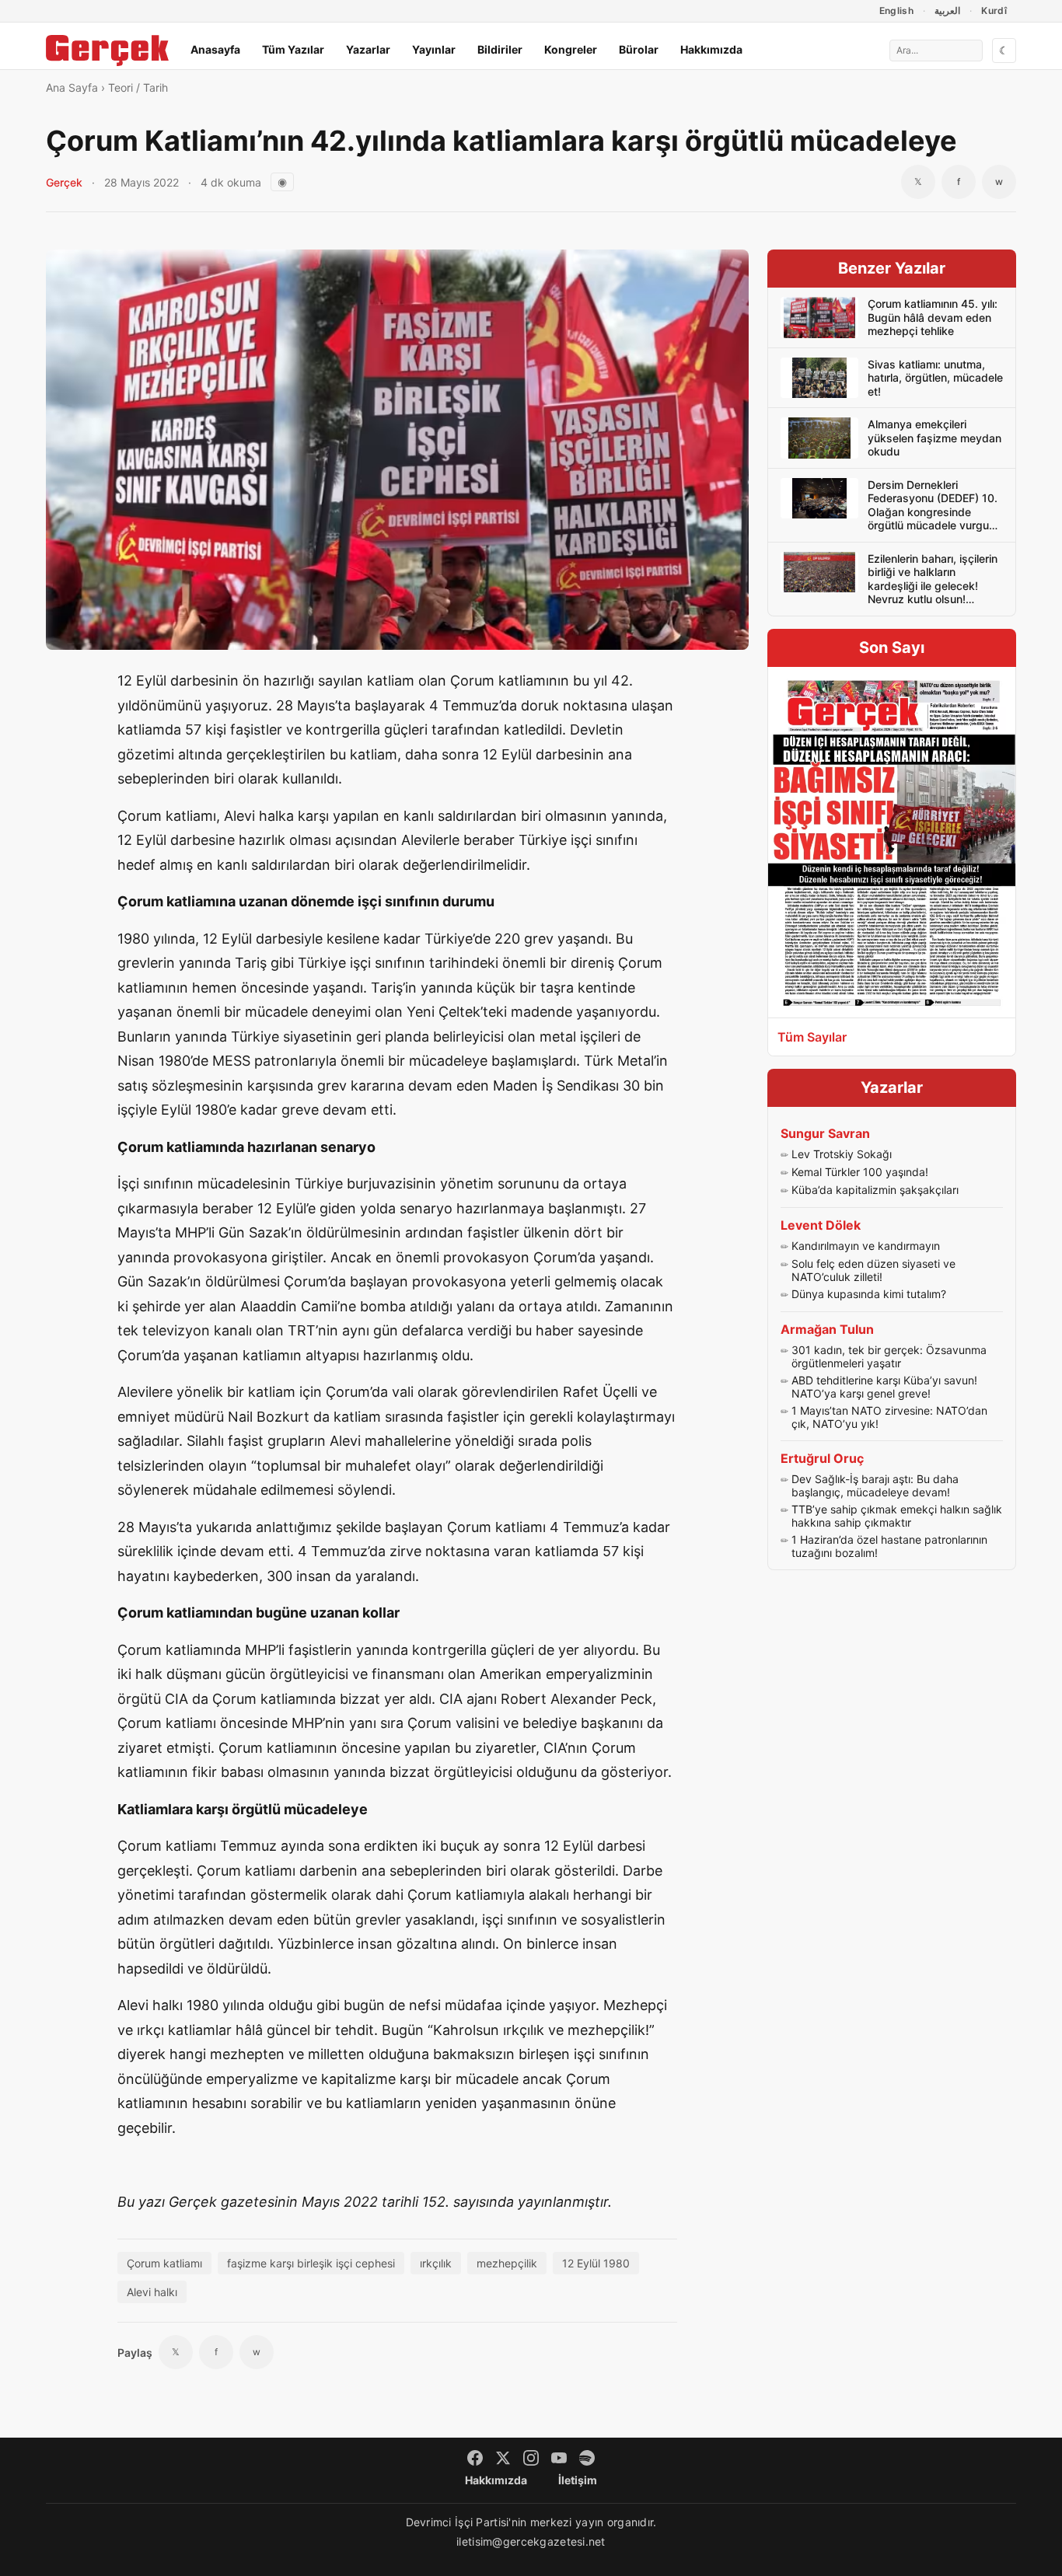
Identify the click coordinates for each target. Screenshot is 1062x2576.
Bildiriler (500, 49)
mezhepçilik (507, 2263)
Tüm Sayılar (812, 1037)
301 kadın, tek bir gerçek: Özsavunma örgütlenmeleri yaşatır (889, 1357)
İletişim (578, 2480)
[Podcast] (587, 2458)
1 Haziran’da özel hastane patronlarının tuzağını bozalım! (889, 1546)
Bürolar (639, 49)
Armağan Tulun (827, 1329)
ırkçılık (436, 2263)
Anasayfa (215, 49)
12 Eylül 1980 (596, 2263)
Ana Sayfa (72, 87)
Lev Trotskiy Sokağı (842, 1154)
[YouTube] (559, 2458)
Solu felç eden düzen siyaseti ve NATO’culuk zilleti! (873, 1271)
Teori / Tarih (138, 87)
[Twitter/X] (503, 2458)
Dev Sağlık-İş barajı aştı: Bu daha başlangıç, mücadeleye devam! (875, 1486)
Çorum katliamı (164, 2263)
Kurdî (994, 10)
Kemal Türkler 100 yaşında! (860, 1172)
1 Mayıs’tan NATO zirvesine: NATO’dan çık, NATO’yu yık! (889, 1417)
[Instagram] (531, 2458)
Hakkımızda (711, 49)
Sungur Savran (825, 1133)
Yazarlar (368, 49)
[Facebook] (475, 2458)
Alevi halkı (152, 2292)
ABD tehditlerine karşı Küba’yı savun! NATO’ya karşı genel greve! (884, 1387)
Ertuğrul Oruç (822, 1458)
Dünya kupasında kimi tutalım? (869, 1294)
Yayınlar (434, 49)
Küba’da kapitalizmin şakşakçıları (875, 1190)
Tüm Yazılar (293, 49)
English (897, 10)
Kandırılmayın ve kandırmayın (866, 1246)
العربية (947, 10)
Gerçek (64, 182)
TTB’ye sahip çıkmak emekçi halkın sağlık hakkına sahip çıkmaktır (897, 1516)
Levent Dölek (821, 1225)
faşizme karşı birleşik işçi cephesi (311, 2263)
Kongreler (571, 49)
